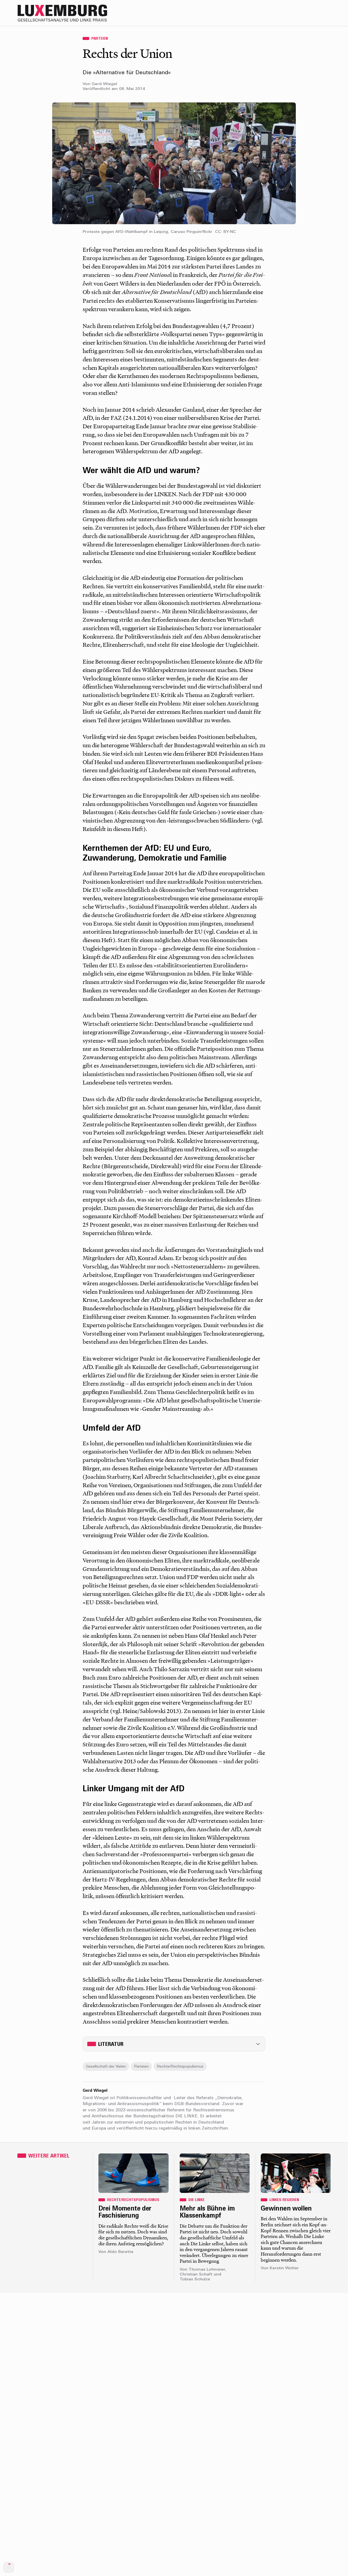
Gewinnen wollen (286, 2209)
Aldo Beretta (120, 2252)
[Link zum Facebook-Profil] (304, 13)
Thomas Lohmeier (207, 2270)
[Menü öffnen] (326, 13)
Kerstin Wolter (284, 2268)
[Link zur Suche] (282, 13)
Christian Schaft (196, 2275)
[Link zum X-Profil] (293, 13)
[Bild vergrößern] (174, 163)
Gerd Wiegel (104, 84)
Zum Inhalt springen (330, 4)
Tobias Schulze (195, 2279)
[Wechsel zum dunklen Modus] (315, 13)
